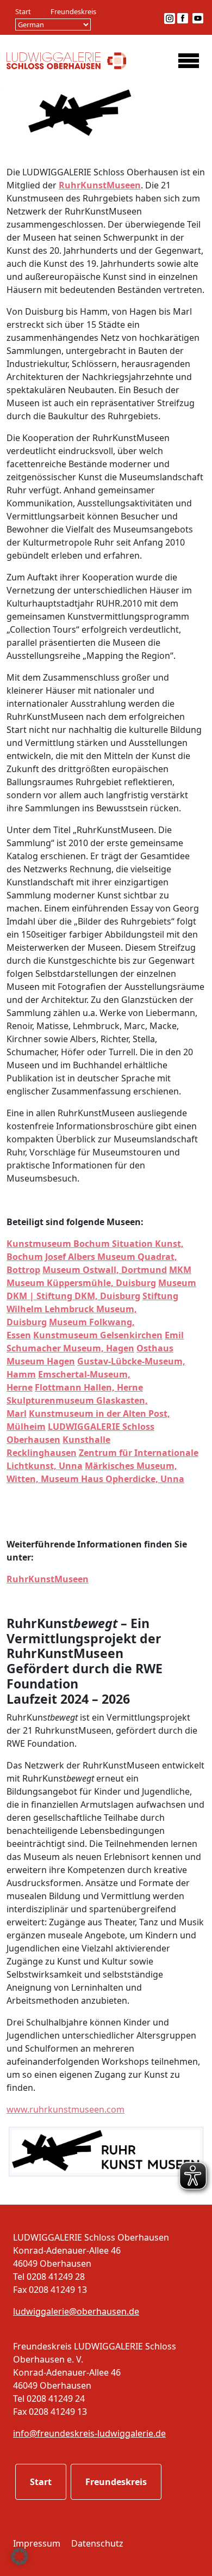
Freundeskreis (73, 11)
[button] (20, 2556)
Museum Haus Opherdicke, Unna (113, 1479)
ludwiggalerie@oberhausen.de (76, 2311)
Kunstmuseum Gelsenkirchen (98, 1335)
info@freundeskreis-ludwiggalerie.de (89, 2433)
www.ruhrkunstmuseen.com (66, 2109)
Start (23, 11)
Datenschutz (97, 2543)
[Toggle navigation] (189, 60)
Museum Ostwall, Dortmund (105, 1270)
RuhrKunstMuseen (100, 185)
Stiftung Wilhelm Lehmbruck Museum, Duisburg (92, 1309)
